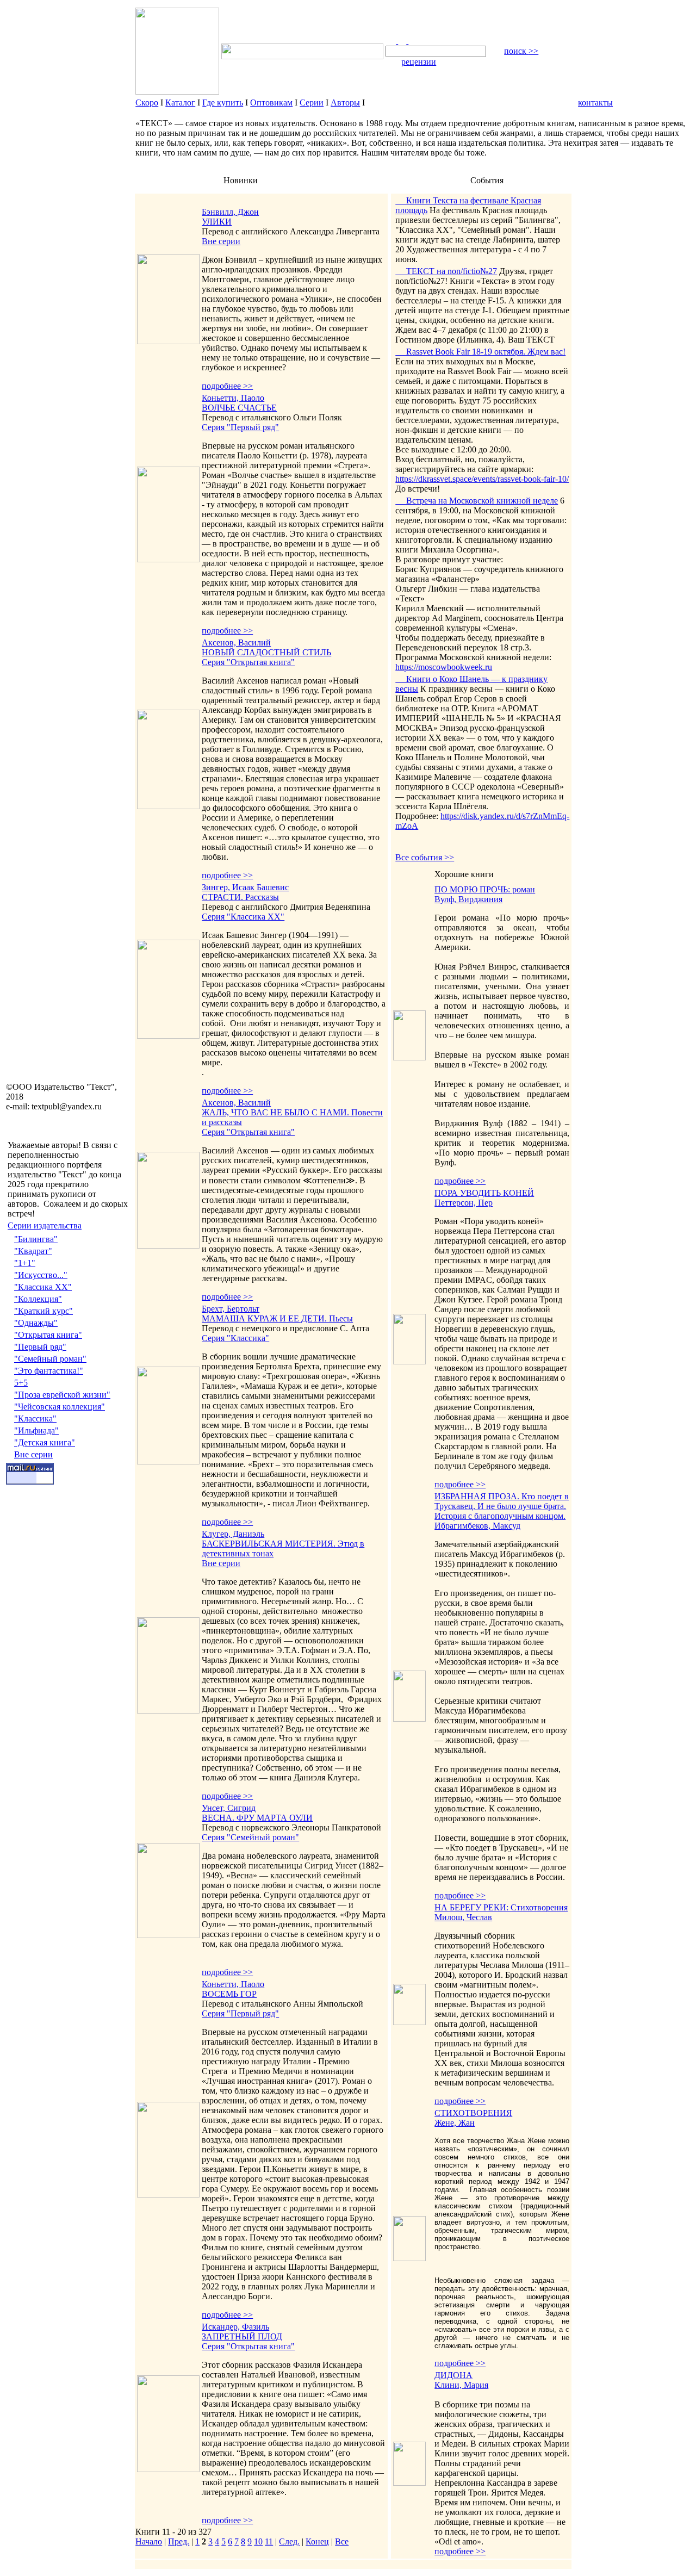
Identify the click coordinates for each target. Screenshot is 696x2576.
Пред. (179, 2541)
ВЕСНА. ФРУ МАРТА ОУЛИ (257, 1818)
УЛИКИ (217, 222)
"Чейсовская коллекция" (60, 1407)
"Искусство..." (41, 1275)
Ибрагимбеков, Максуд (477, 1526)
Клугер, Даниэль (233, 1534)
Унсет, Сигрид (229, 1808)
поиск (521, 51)
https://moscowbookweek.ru (444, 667)
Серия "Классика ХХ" (243, 917)
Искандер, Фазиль (235, 2327)
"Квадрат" (33, 1251)
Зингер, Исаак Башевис (245, 887)
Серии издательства (45, 1225)
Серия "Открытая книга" (248, 662)
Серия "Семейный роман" (250, 1837)
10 (258, 2541)
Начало (149, 2541)
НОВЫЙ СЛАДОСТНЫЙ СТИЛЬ (266, 652)
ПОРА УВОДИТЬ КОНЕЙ (484, 1193)
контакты (595, 103)
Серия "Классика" (235, 1338)
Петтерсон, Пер (464, 1203)
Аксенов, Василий (236, 643)
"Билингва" (36, 1239)
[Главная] (392, 41)
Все (342, 2541)
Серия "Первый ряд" (240, 427)
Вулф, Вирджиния (468, 899)
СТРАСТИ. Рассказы (240, 897)
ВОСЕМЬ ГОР (229, 1994)
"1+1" (25, 1263)
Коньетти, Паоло (233, 398)
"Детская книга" (45, 1442)
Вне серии (33, 1454)
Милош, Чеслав (463, 1917)
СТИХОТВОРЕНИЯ (473, 2113)
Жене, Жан (455, 2123)
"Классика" (35, 1419)
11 (269, 2541)
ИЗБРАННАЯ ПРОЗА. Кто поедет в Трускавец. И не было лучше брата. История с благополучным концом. (502, 1506)
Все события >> (425, 857)
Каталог (180, 103)
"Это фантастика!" (49, 1371)
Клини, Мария (461, 2385)
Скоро (147, 103)
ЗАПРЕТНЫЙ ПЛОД (242, 2336)
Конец (317, 2541)
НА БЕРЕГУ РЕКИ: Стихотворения (501, 1907)
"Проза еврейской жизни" (62, 1395)
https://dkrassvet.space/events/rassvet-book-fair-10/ (482, 479)
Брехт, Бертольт (231, 1309)
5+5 (21, 1383)
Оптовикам (271, 103)
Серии (312, 103)
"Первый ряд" (40, 1347)
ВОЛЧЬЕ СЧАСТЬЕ (239, 408)
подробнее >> (227, 386)
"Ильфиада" (36, 1430)
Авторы (345, 103)
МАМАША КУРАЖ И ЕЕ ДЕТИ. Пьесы (277, 1318)
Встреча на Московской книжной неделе (477, 501)
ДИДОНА (453, 2375)
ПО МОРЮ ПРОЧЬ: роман (485, 889)
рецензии (419, 62)
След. (289, 2541)
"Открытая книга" (48, 1335)
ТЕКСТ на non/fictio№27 (446, 271)
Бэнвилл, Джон (230, 212)
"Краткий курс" (43, 1311)
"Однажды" (36, 1323)
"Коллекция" (38, 1299)
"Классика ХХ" (43, 1287)
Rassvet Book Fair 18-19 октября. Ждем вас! (480, 352)
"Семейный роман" (50, 1359)
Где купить (223, 103)
